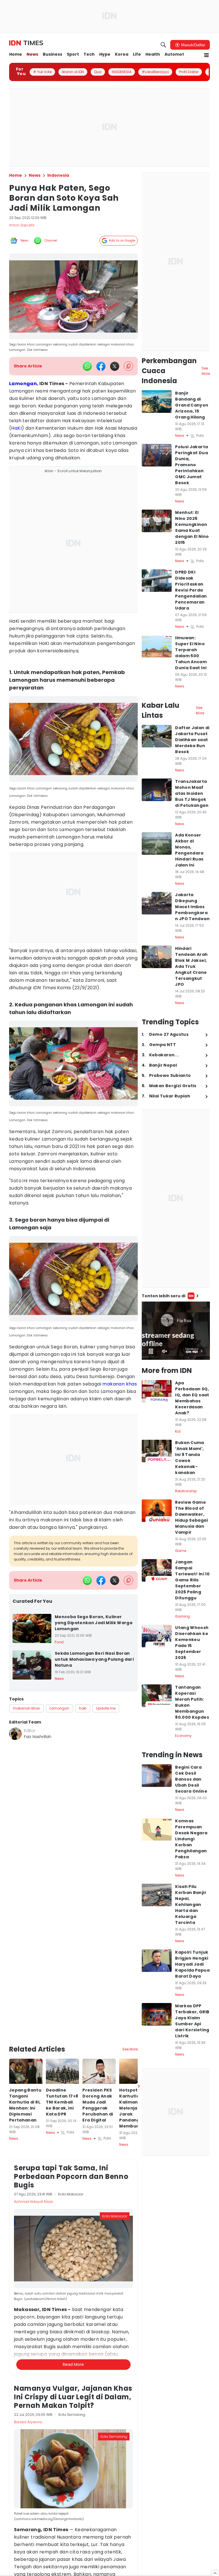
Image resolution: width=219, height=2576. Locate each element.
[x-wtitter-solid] (115, 366)
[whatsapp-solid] (87, 366)
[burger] (206, 55)
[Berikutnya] (139, 2026)
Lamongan (23, 384)
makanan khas (120, 1384)
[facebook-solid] (101, 366)
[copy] (128, 366)
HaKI (16, 428)
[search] (163, 45)
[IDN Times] (26, 43)
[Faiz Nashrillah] (15, 1734)
